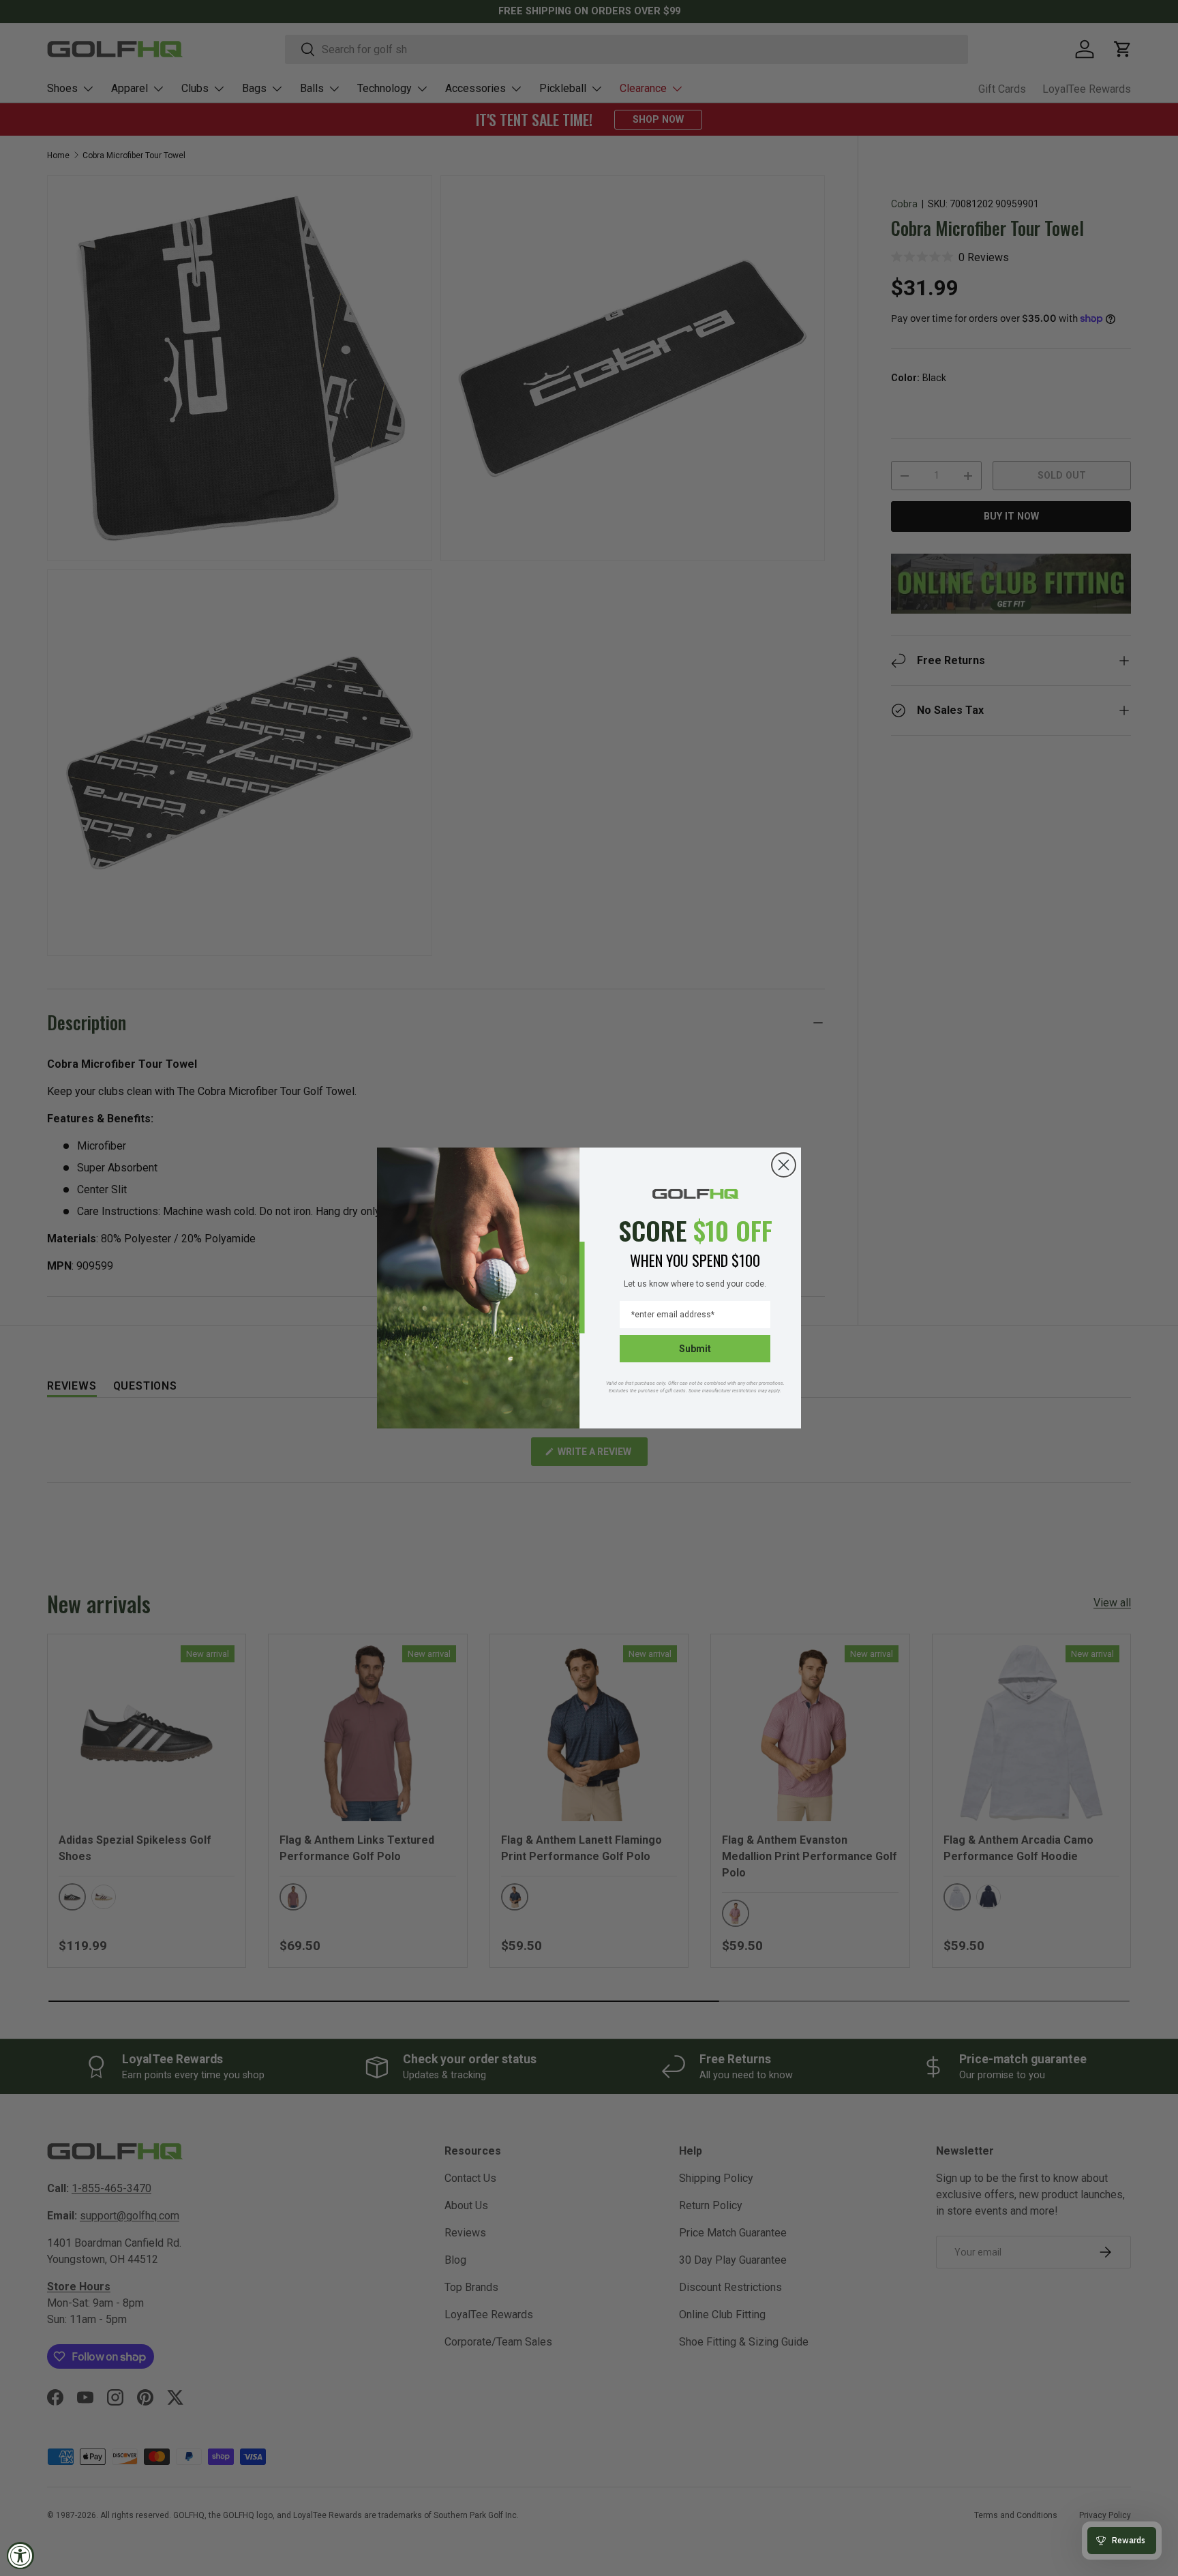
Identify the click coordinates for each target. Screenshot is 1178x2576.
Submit (695, 1349)
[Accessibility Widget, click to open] (20, 2556)
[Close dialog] (784, 1165)
